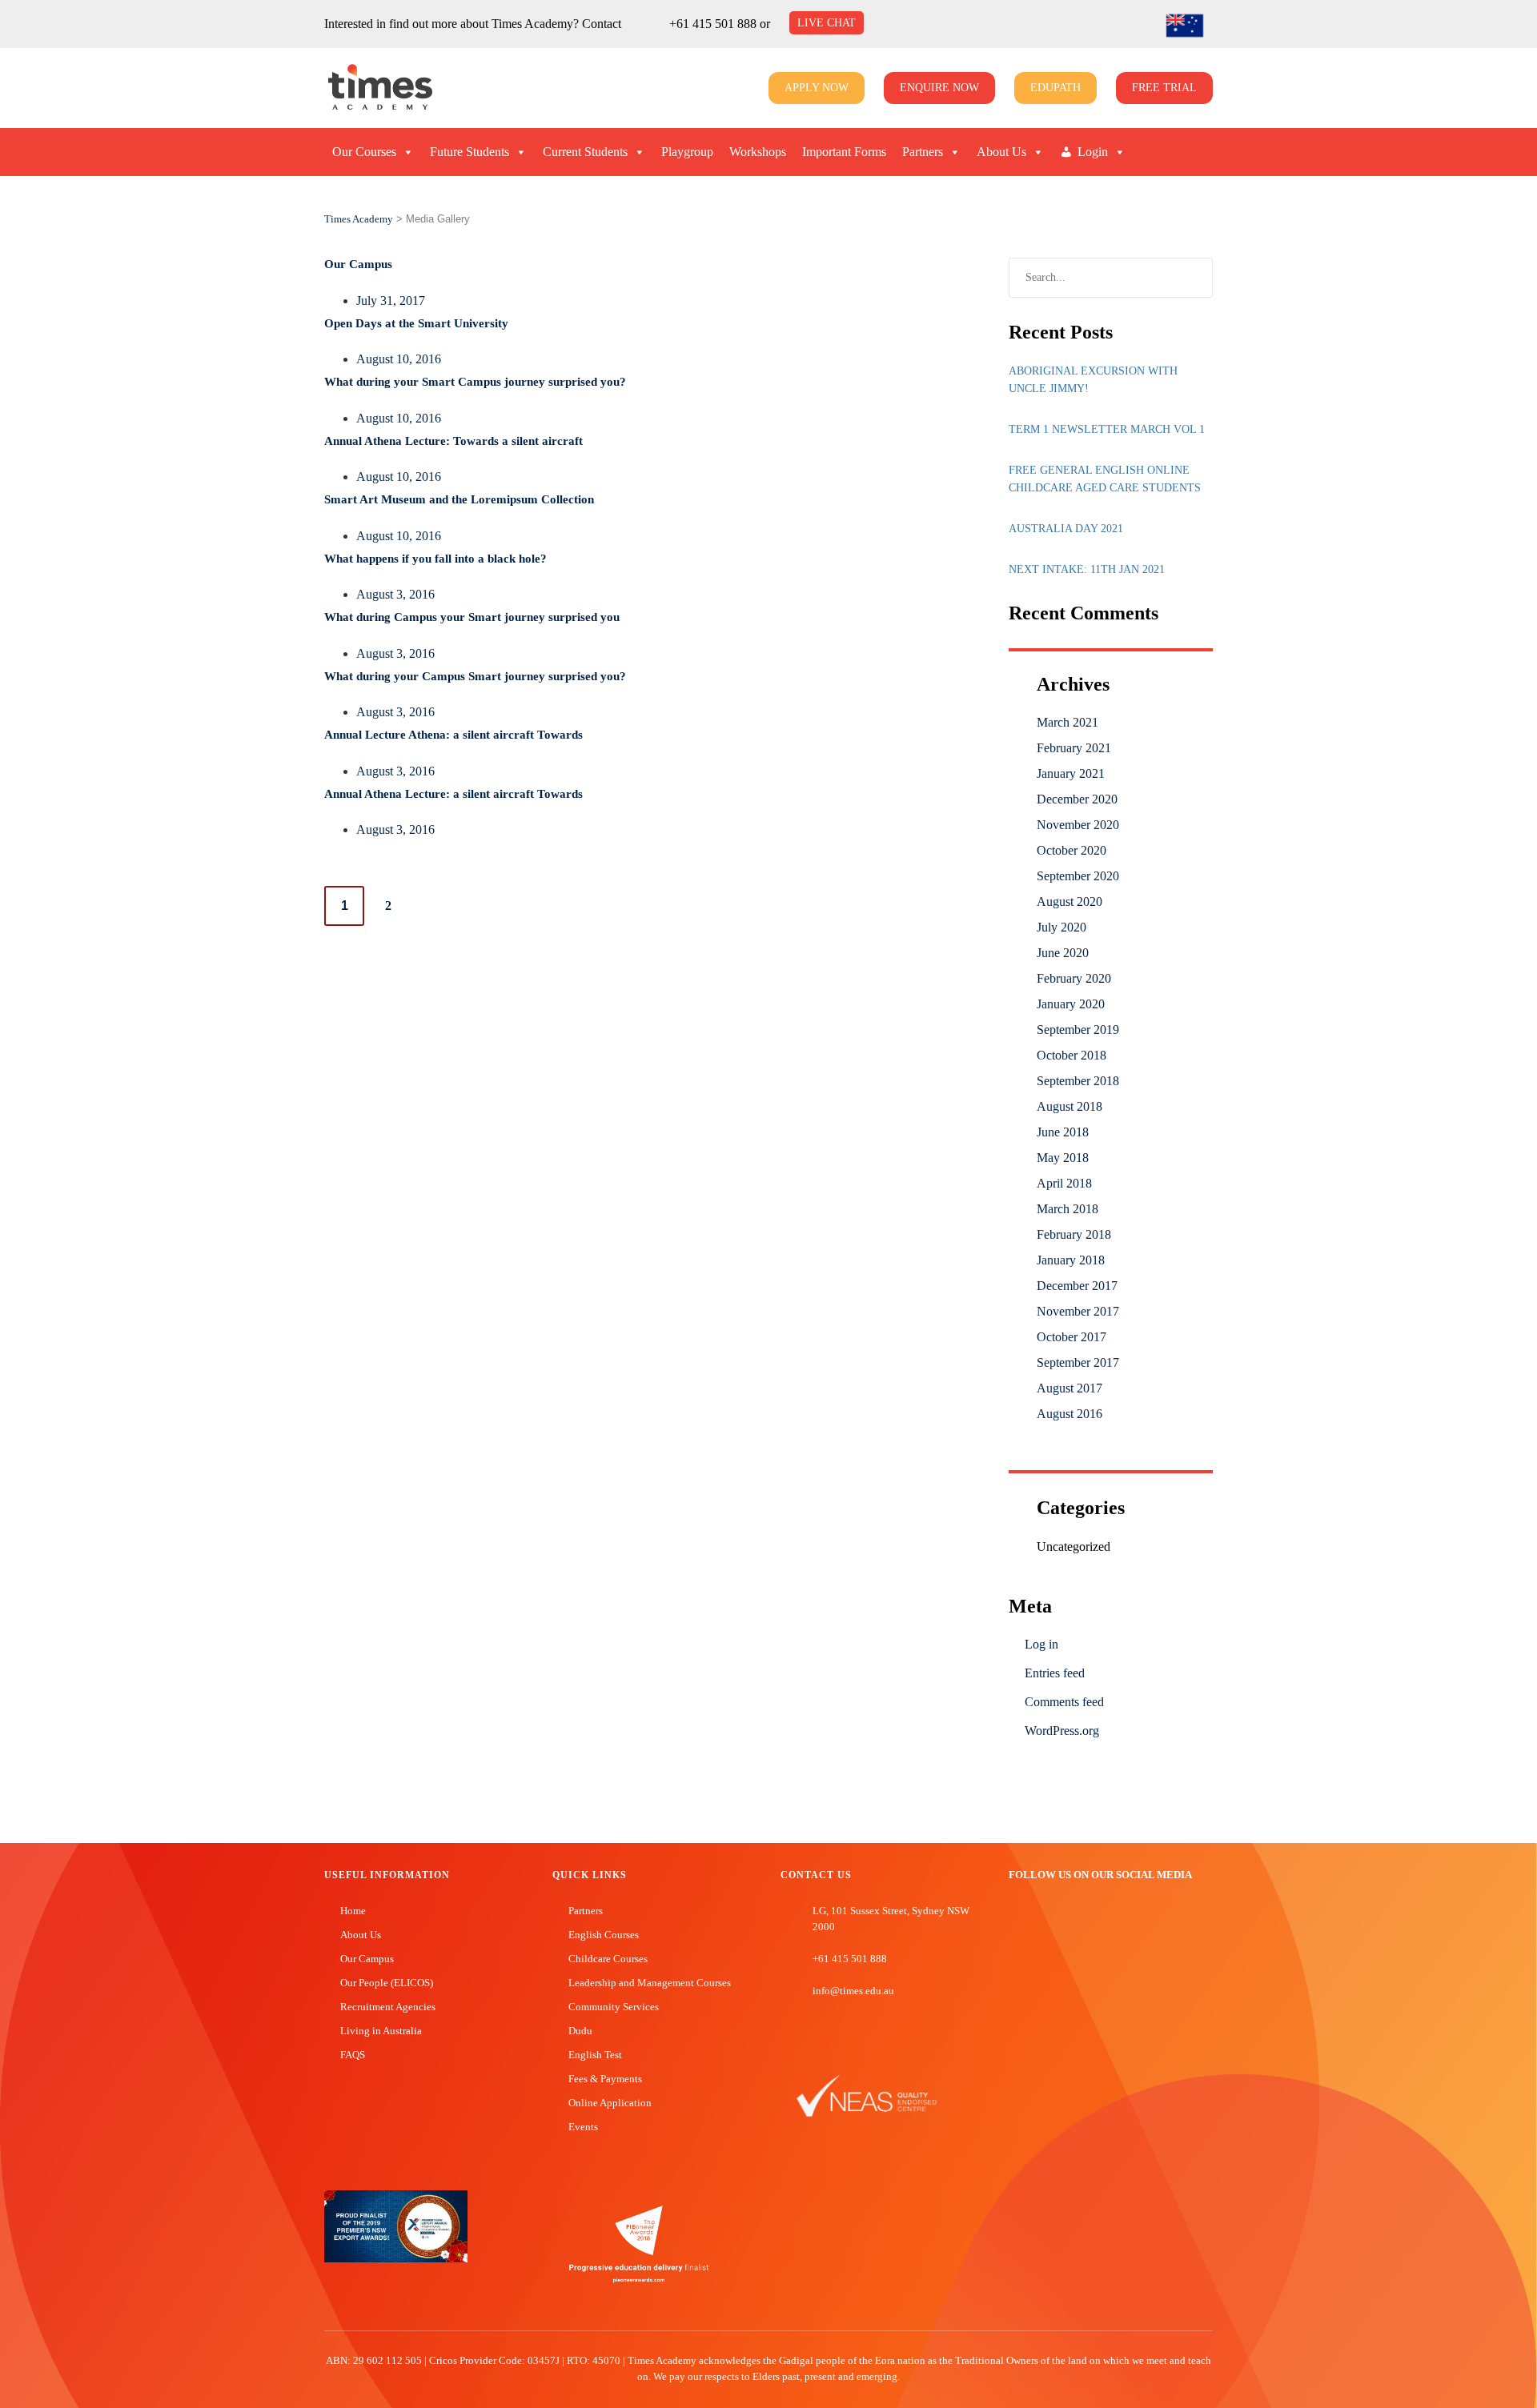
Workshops (758, 152)
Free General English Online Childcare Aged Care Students (1105, 479)
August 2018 (1069, 1106)
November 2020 (1078, 825)
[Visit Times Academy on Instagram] (1064, 1918)
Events (583, 2127)
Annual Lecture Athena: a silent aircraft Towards (453, 735)
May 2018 (1063, 1158)
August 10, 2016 (399, 359)
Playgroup (687, 152)
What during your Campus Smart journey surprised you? (475, 676)
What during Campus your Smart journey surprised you (472, 617)
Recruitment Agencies (388, 2007)
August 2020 (1069, 901)
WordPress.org (1062, 1731)
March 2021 (1067, 722)
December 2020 (1077, 799)
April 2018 (1064, 1183)
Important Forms (844, 152)
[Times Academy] (343, 88)
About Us (1001, 152)
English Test (595, 2055)
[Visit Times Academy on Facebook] (1016, 1918)
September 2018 (1078, 1081)
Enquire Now (939, 88)
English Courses (604, 1935)
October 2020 (1071, 850)
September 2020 (1078, 876)
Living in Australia (381, 2031)
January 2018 (1071, 1260)
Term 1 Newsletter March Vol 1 (1107, 429)
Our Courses (364, 152)
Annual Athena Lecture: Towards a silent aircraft (453, 441)
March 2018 (1067, 1209)
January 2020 (1071, 1004)
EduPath (1055, 88)
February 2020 (1074, 978)
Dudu (580, 2031)
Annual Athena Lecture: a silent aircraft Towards (453, 794)
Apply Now (817, 88)
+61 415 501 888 (713, 24)
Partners (923, 152)
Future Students (470, 152)
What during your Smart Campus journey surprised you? (475, 382)
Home (353, 1911)
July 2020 (1061, 927)
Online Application (610, 2103)
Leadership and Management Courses (650, 1983)
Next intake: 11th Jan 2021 (1087, 569)
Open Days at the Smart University (416, 323)
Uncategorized (1073, 1547)
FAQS (353, 2055)
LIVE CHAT (827, 23)
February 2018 (1074, 1234)
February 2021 (1074, 748)
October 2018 (1071, 1055)
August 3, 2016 (395, 594)
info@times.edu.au (853, 1991)
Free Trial (1164, 88)
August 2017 (1069, 1388)
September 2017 (1078, 1362)
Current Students (585, 152)
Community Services (614, 2007)
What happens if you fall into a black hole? (435, 559)
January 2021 (1071, 773)
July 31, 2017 (391, 300)
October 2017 (1071, 1337)
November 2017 (1078, 1311)
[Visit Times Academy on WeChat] (1088, 1918)
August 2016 (1069, 1414)
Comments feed (1064, 1702)
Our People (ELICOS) (387, 1983)
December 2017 (1077, 1286)
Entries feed (1055, 1673)
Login (1093, 152)
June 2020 (1063, 953)
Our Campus (358, 264)
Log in (1041, 1644)
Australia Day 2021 (1066, 529)
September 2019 (1078, 1030)
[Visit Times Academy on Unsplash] (1040, 1918)
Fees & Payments (605, 2079)
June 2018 (1063, 1132)
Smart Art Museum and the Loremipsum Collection (459, 499)
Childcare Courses (608, 1959)
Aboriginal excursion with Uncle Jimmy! (1093, 380)
